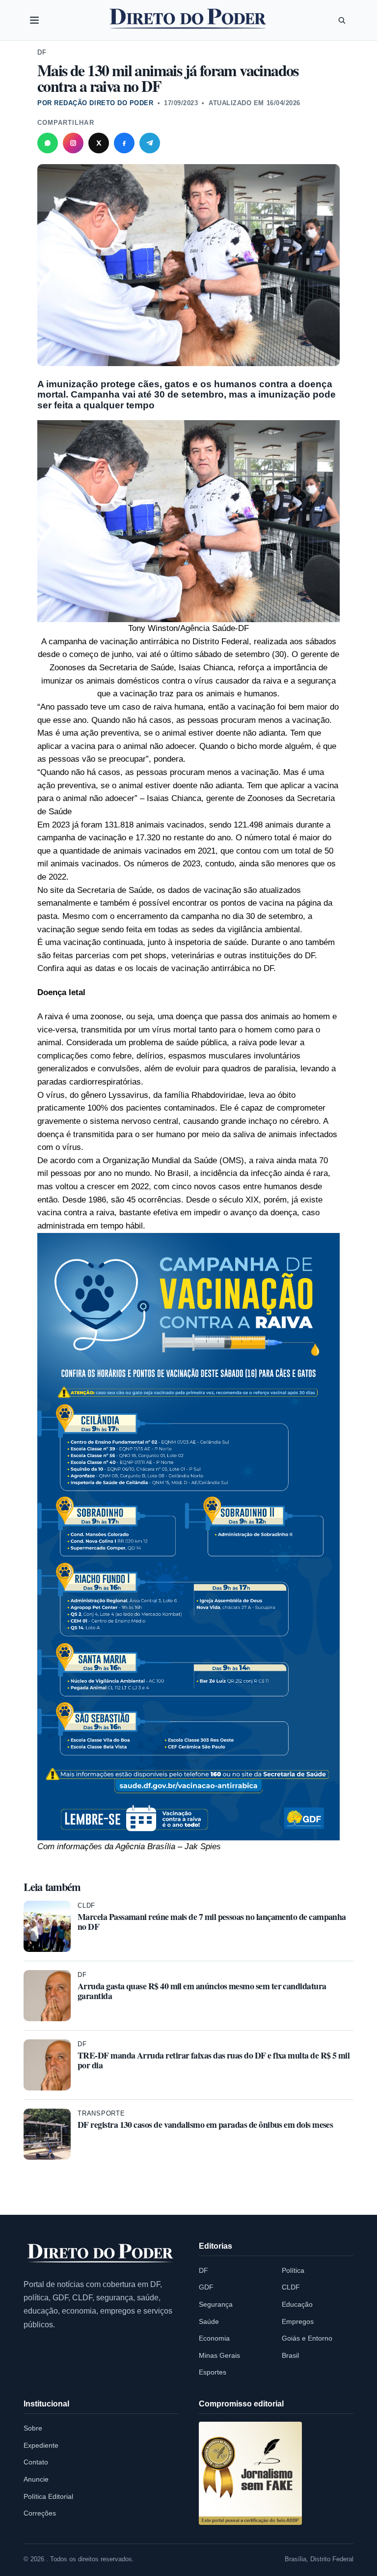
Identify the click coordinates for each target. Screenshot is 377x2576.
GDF (206, 2287)
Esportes (213, 2372)
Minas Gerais (219, 2355)
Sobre (33, 2428)
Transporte (101, 2113)
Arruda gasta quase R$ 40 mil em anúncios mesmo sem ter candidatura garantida (202, 1991)
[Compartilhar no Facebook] (124, 143)
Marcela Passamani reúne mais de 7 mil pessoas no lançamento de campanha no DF (212, 1921)
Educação (297, 2304)
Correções (40, 2513)
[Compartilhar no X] (99, 143)
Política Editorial (48, 2496)
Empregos (298, 2321)
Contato (36, 2462)
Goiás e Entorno (307, 2338)
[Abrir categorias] (34, 20)
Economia (214, 2338)
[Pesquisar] (342, 20)
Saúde (209, 2321)
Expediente (41, 2445)
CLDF (86, 1905)
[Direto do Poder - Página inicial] (101, 2254)
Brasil (290, 2355)
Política (293, 2270)
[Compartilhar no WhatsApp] (48, 143)
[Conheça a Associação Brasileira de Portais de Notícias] (250, 2473)
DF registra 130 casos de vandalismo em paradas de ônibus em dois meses (205, 2124)
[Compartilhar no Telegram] (150, 143)
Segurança (216, 2304)
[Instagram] (73, 143)
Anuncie (36, 2479)
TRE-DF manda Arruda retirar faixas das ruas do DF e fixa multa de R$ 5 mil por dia (214, 2060)
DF (42, 52)
